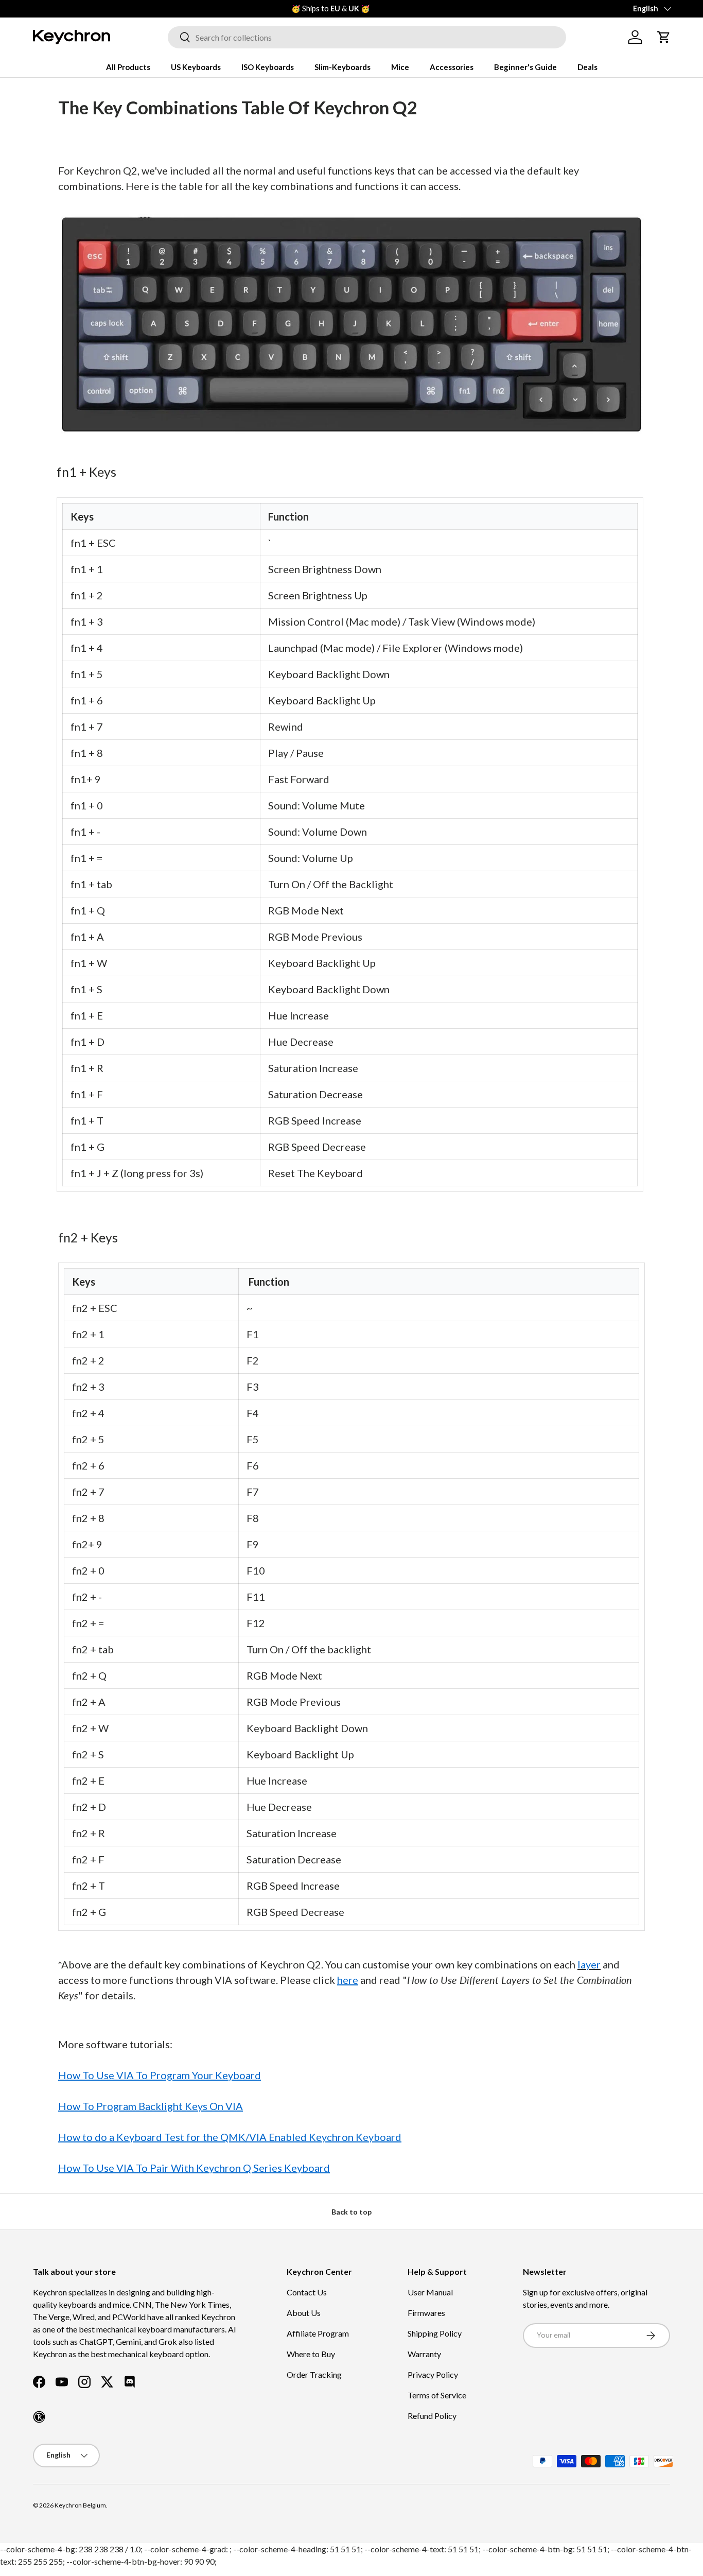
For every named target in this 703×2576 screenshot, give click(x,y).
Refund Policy (432, 2416)
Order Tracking (314, 2374)
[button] (664, 37)
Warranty (424, 2354)
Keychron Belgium (80, 2505)
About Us (304, 2313)
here (348, 1980)
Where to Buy (311, 2354)
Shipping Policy (435, 2333)
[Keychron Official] (39, 2417)
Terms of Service (437, 2395)
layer (589, 1964)
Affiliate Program (318, 2333)
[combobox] (367, 37)
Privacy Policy (433, 2374)
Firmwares (426, 2313)
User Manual (430, 2292)
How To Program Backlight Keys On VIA (151, 2106)
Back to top (351, 2212)
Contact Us (307, 2292)
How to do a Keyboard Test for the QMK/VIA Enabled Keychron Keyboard (230, 2137)
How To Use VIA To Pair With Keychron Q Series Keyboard (194, 2168)
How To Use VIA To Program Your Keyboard (160, 2075)
